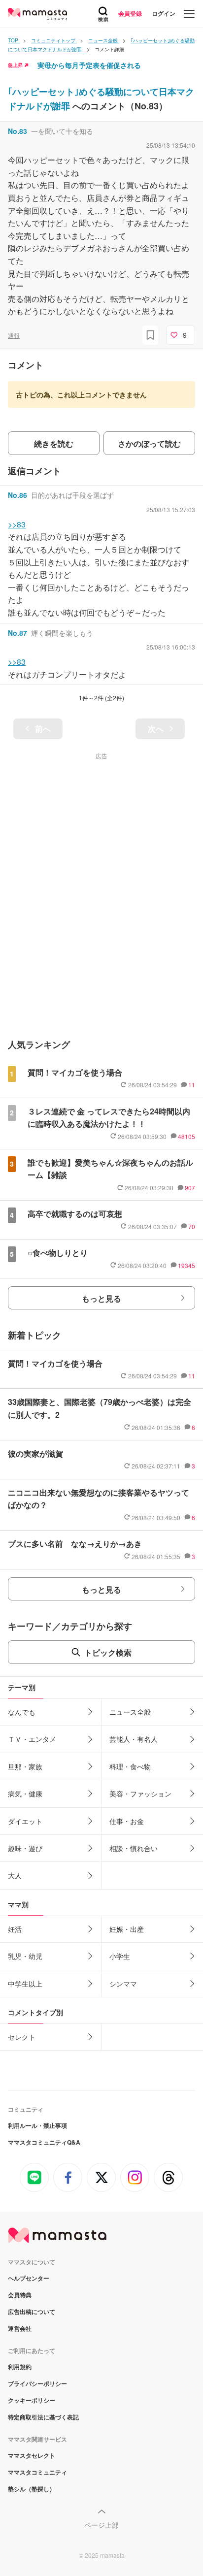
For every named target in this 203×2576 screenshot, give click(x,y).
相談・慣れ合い (134, 1848)
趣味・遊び (25, 1848)
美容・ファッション (140, 1793)
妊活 (15, 1929)
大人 (15, 1875)
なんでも (22, 1712)
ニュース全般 (130, 1712)
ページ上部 (101, 2525)
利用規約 (20, 2367)
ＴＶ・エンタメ (32, 1739)
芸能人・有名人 (134, 1739)
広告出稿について (32, 2312)
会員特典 (20, 2295)
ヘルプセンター (29, 2278)
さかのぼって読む (149, 443)
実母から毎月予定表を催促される (89, 65)
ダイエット (25, 1821)
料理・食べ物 (130, 1766)
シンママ (123, 1984)
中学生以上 (25, 1984)
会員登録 (130, 13)
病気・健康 (25, 1793)
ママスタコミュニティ (37, 2472)
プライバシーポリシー (37, 2383)
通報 (14, 335)
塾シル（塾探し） (32, 2489)
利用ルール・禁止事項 (37, 2125)
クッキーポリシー (32, 2400)
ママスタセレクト (32, 2455)
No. (17, 131)
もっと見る (101, 1298)
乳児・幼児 (25, 1956)
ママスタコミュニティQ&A (44, 2142)
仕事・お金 (127, 1821)
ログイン (164, 13)
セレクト (22, 2037)
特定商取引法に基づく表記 (43, 2417)
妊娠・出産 (127, 1929)
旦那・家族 (25, 1766)
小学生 (120, 1956)
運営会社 (20, 2328)
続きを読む (54, 443)
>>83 (17, 524)
